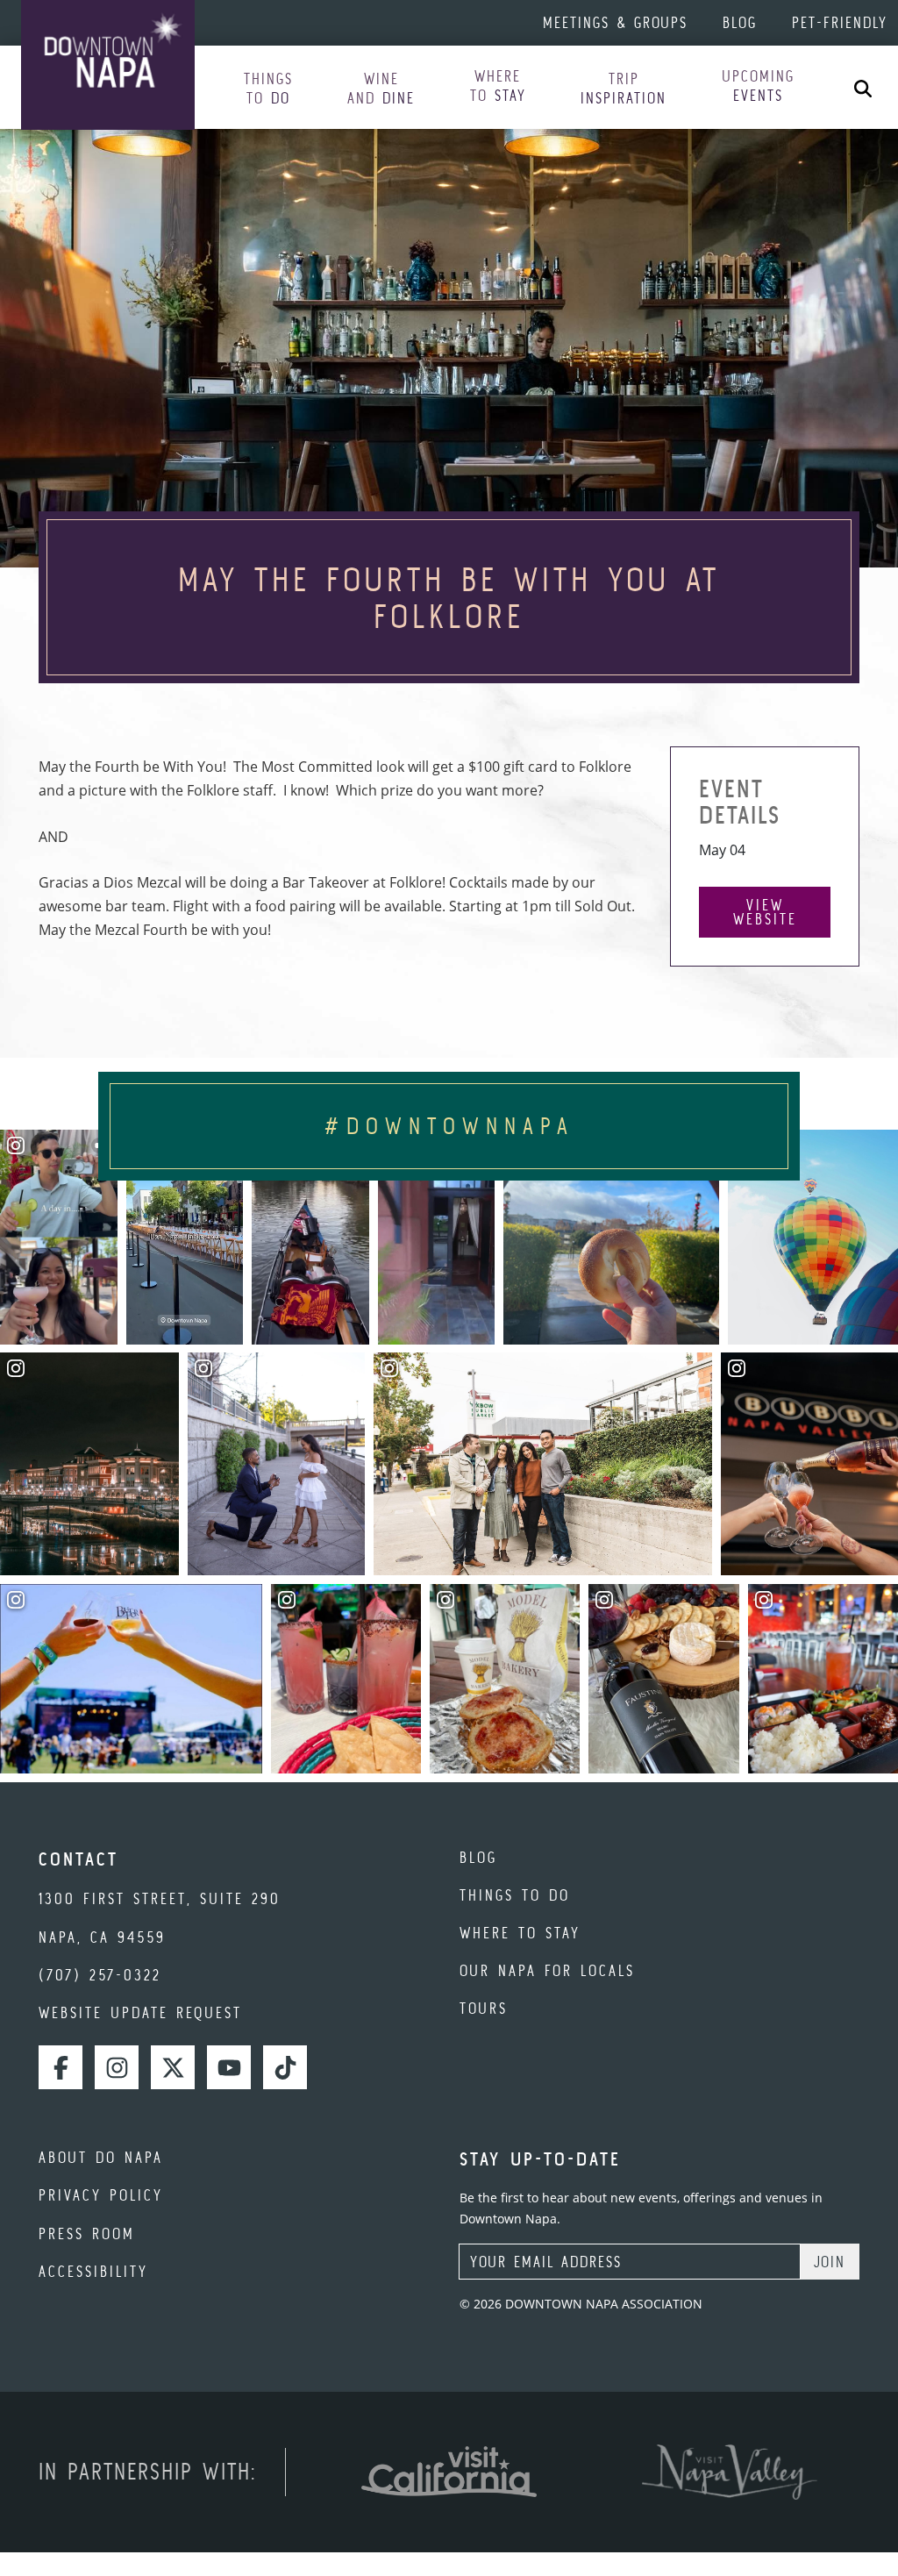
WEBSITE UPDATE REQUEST (140, 2012)
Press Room (87, 2233)
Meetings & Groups (615, 22)
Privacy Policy (101, 2195)
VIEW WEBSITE (765, 912)
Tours (484, 2008)
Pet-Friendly (840, 22)
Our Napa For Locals (547, 1970)
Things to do (515, 1895)
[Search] (863, 87)
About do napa (101, 2157)
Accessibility (93, 2271)
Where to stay (520, 1933)
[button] (268, 89)
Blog (740, 22)
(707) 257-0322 (100, 1975)
